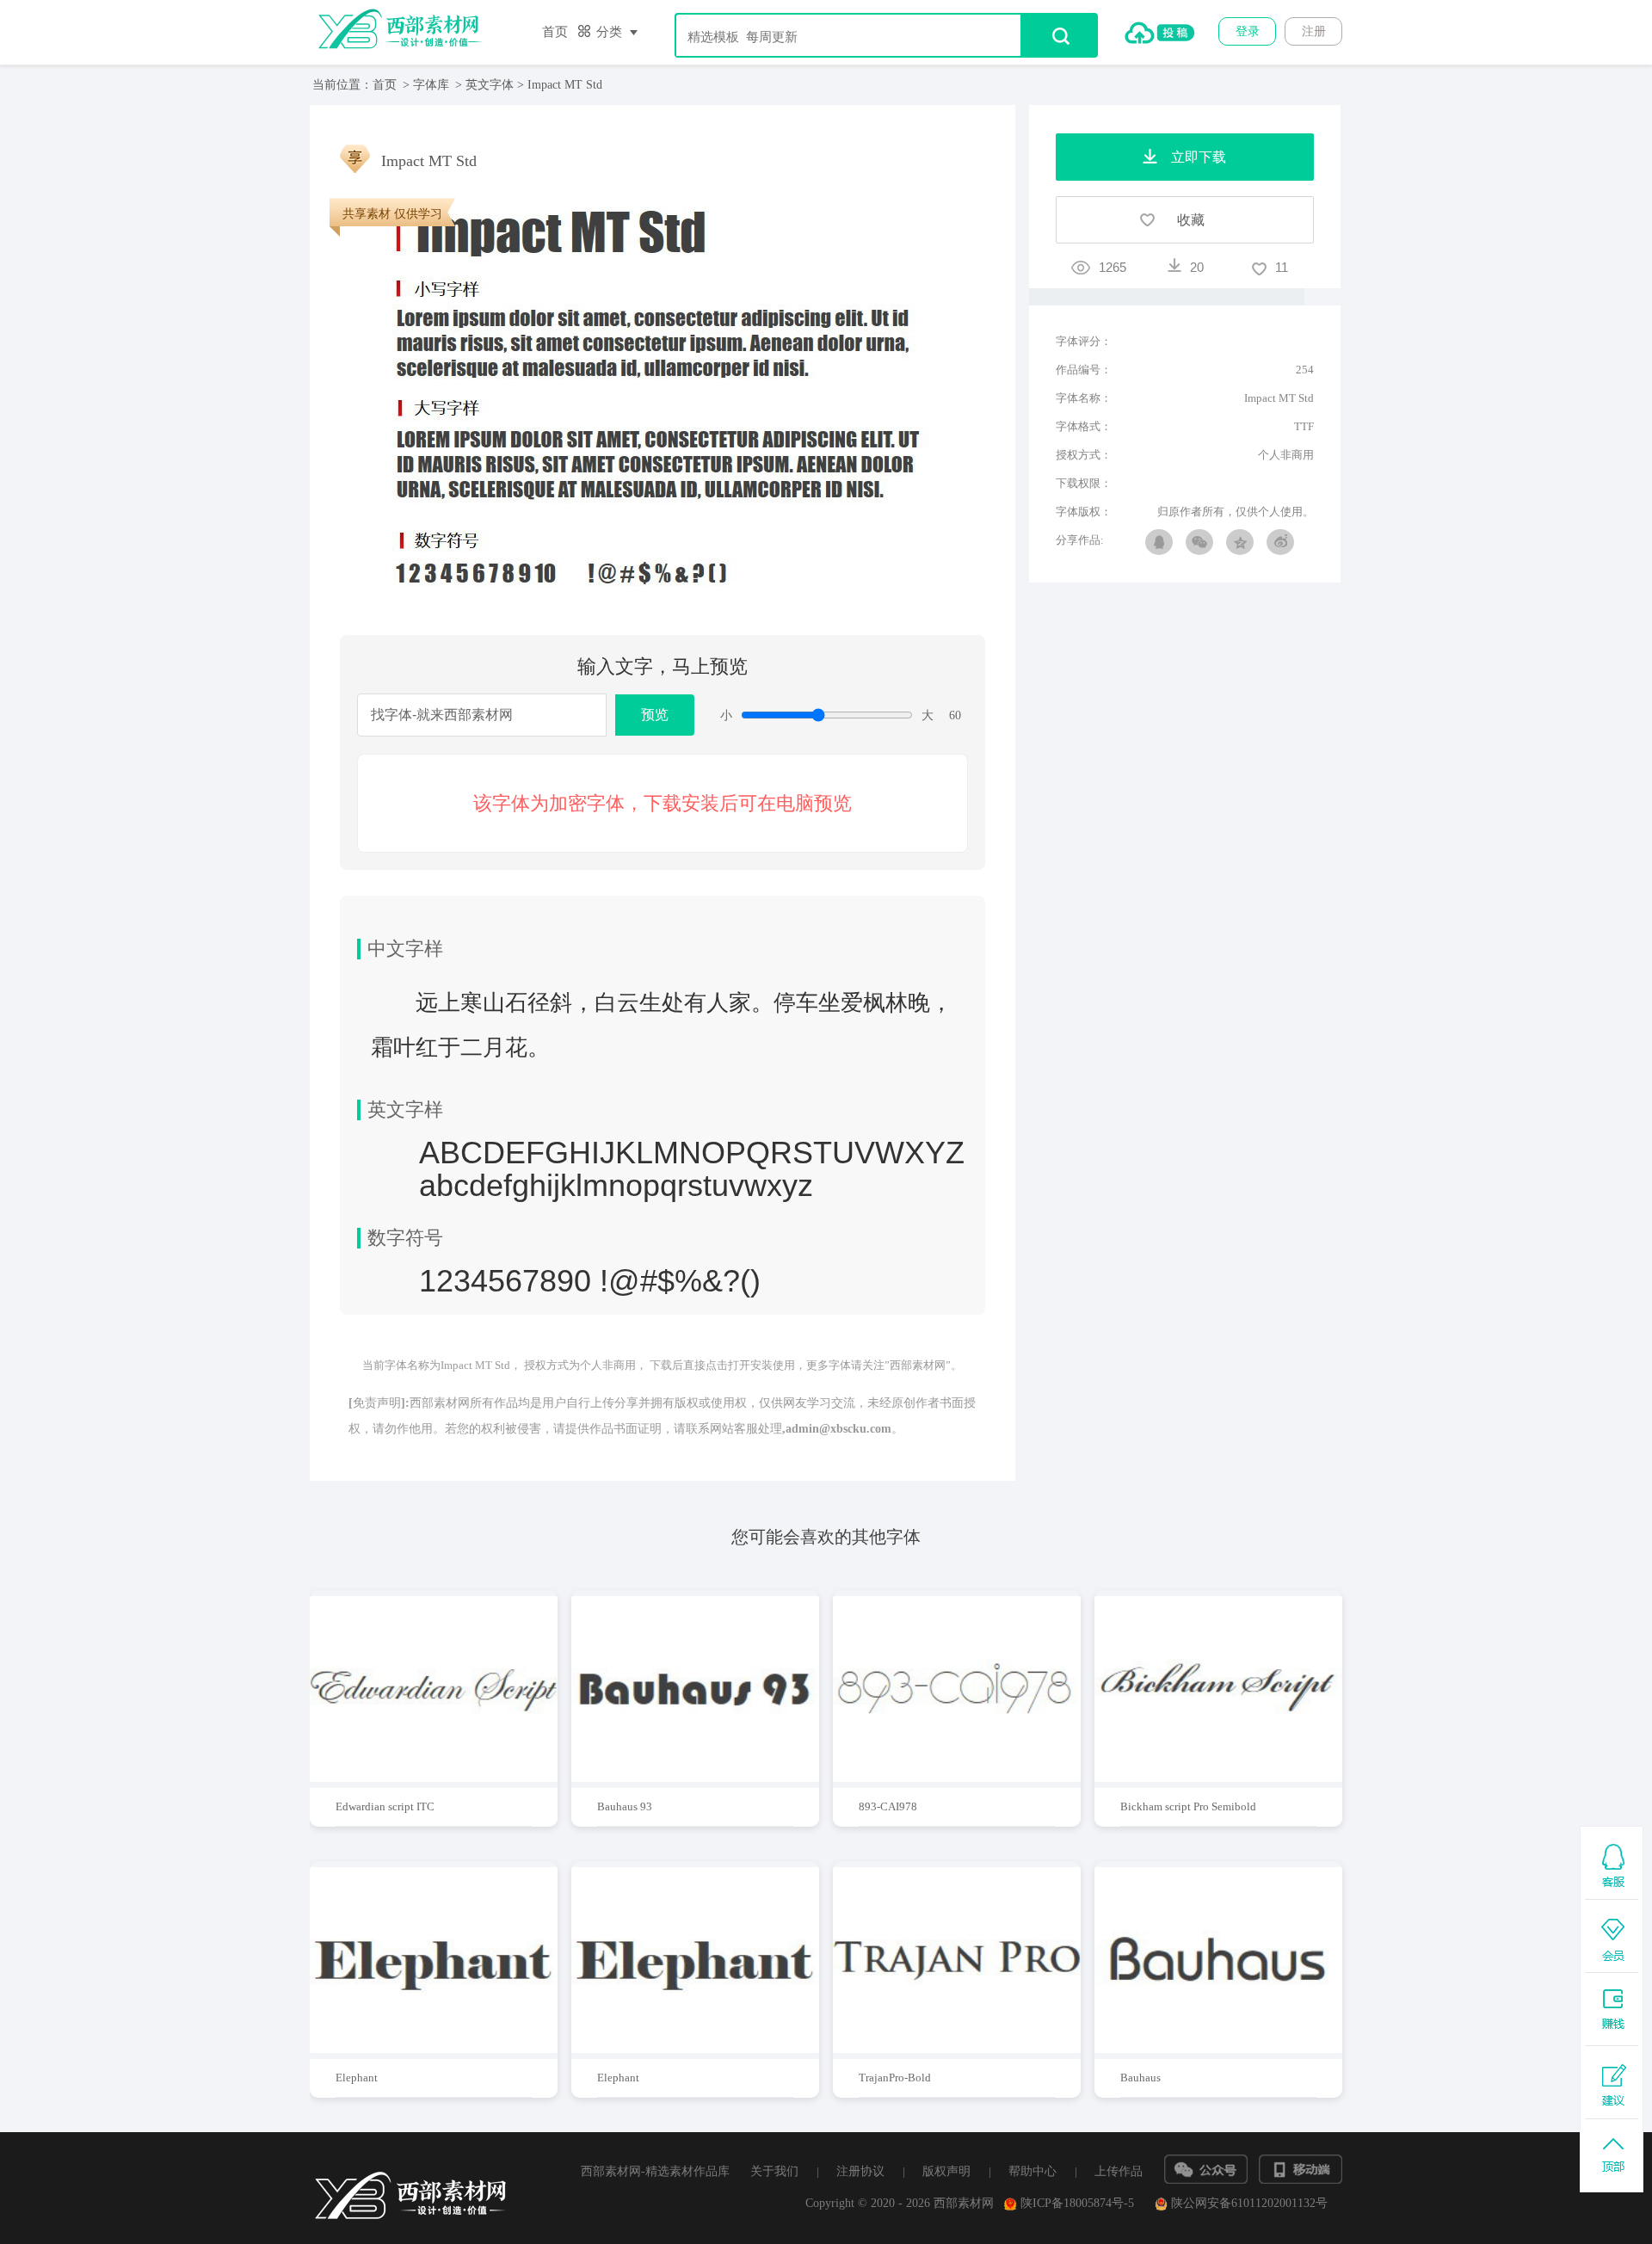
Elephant (357, 2078)
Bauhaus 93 (625, 1806)
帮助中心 (1032, 2171)
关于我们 (774, 2171)
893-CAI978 (888, 1806)
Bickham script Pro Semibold (1188, 1806)
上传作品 (1119, 2171)
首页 (555, 32)
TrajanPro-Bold (895, 2078)
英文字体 (490, 85)
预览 (655, 715)
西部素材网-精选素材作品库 (655, 2171)
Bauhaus (1140, 2078)
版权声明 (946, 2171)
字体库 (431, 85)
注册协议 (860, 2171)
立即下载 (450, 1683)
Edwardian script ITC (385, 1806)
